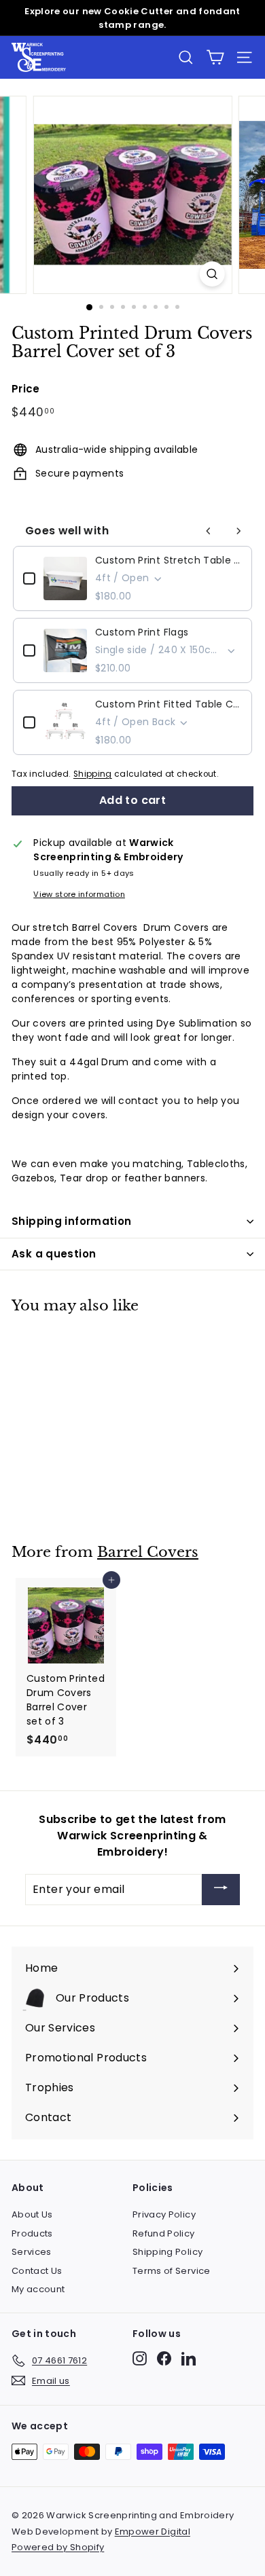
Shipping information (72, 1221)
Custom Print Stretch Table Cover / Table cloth (169, 560)
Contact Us (37, 2271)
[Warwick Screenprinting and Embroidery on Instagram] (140, 2358)
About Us (32, 2214)
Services (32, 2252)
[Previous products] (209, 531)
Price (26, 389)
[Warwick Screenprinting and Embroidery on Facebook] (164, 2358)
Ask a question (54, 1254)
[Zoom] (212, 274)
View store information (79, 894)
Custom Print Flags (142, 632)
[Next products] (238, 531)
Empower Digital (153, 2532)
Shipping (93, 774)
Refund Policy (164, 2233)
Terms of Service (172, 2271)
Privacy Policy (164, 2214)
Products (32, 2233)
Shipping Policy (167, 2252)
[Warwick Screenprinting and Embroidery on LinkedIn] (189, 2358)
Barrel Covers (148, 1552)
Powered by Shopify (58, 2547)
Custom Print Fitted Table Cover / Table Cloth (169, 704)
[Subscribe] (221, 1890)
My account (38, 2289)
